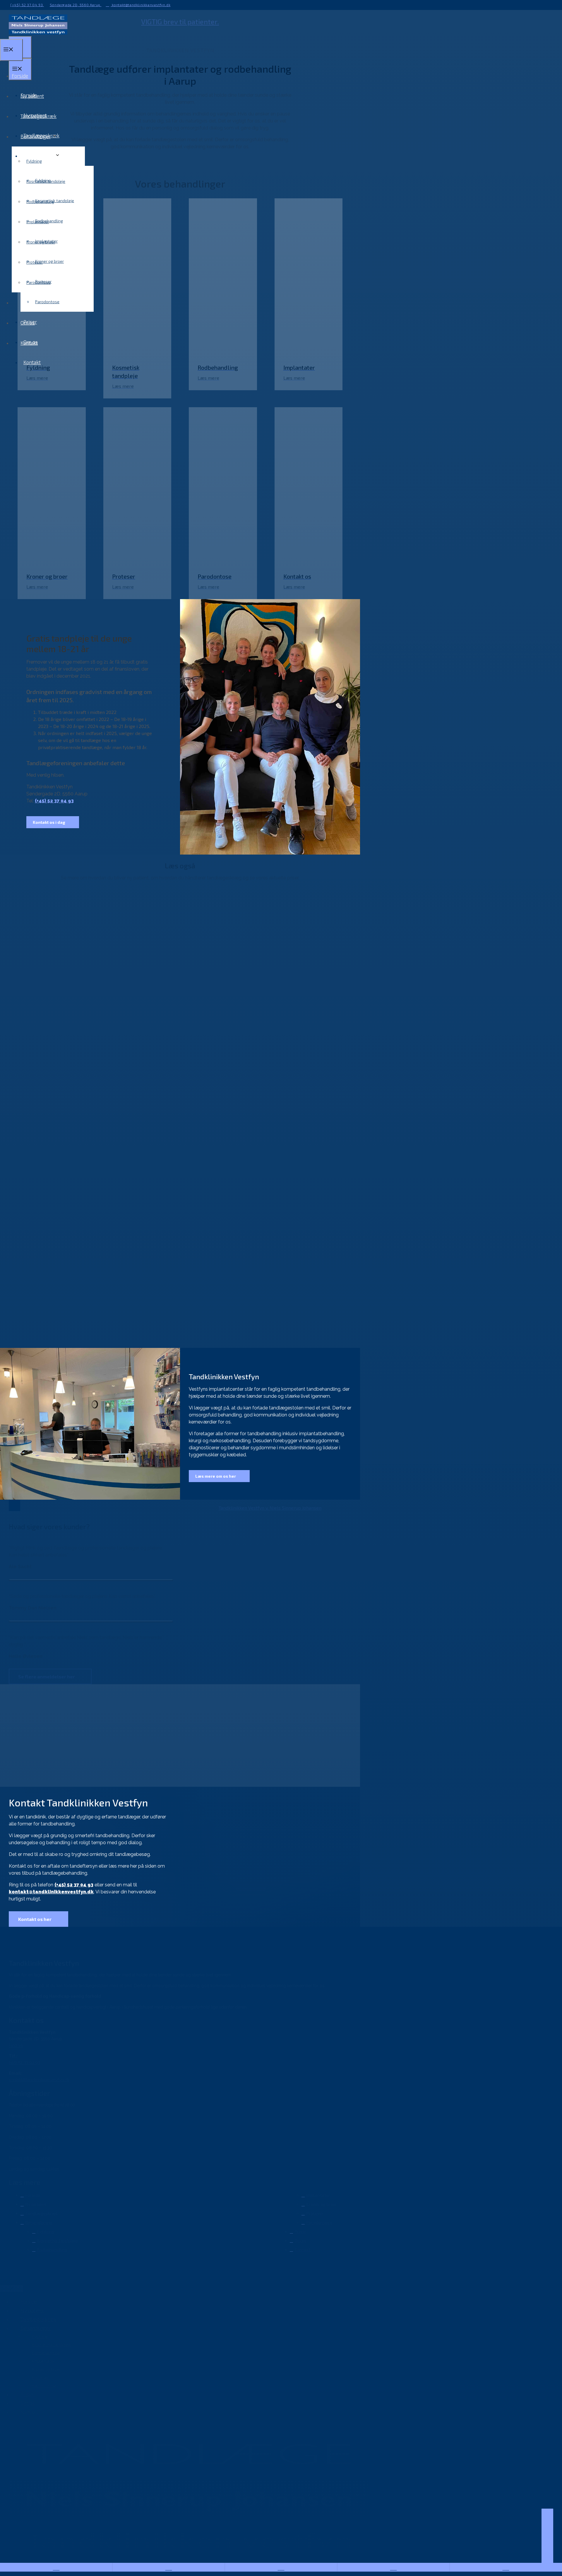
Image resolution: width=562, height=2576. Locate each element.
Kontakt (32, 362)
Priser (27, 302)
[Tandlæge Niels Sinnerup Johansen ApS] (38, 33)
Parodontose (47, 302)
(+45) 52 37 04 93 (27, 5)
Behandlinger (36, 136)
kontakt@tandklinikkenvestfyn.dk (140, 5)
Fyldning (34, 161)
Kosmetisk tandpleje (46, 181)
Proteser (35, 262)
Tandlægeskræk (38, 116)
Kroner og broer (49, 261)
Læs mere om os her (216, 1476)
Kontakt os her (35, 1919)
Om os (28, 323)
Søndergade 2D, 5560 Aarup (76, 5)
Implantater (38, 222)
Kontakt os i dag (49, 822)
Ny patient (32, 96)
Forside (20, 76)
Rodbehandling (40, 201)
